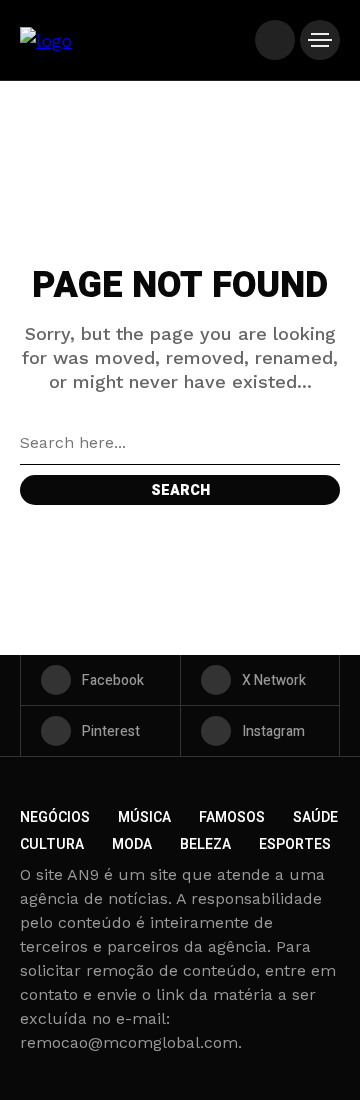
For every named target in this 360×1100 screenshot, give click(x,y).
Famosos (232, 817)
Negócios (55, 817)
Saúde (315, 817)
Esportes (295, 844)
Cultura (52, 844)
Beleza (205, 844)
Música (144, 817)
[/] (275, 40)
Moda (132, 844)
